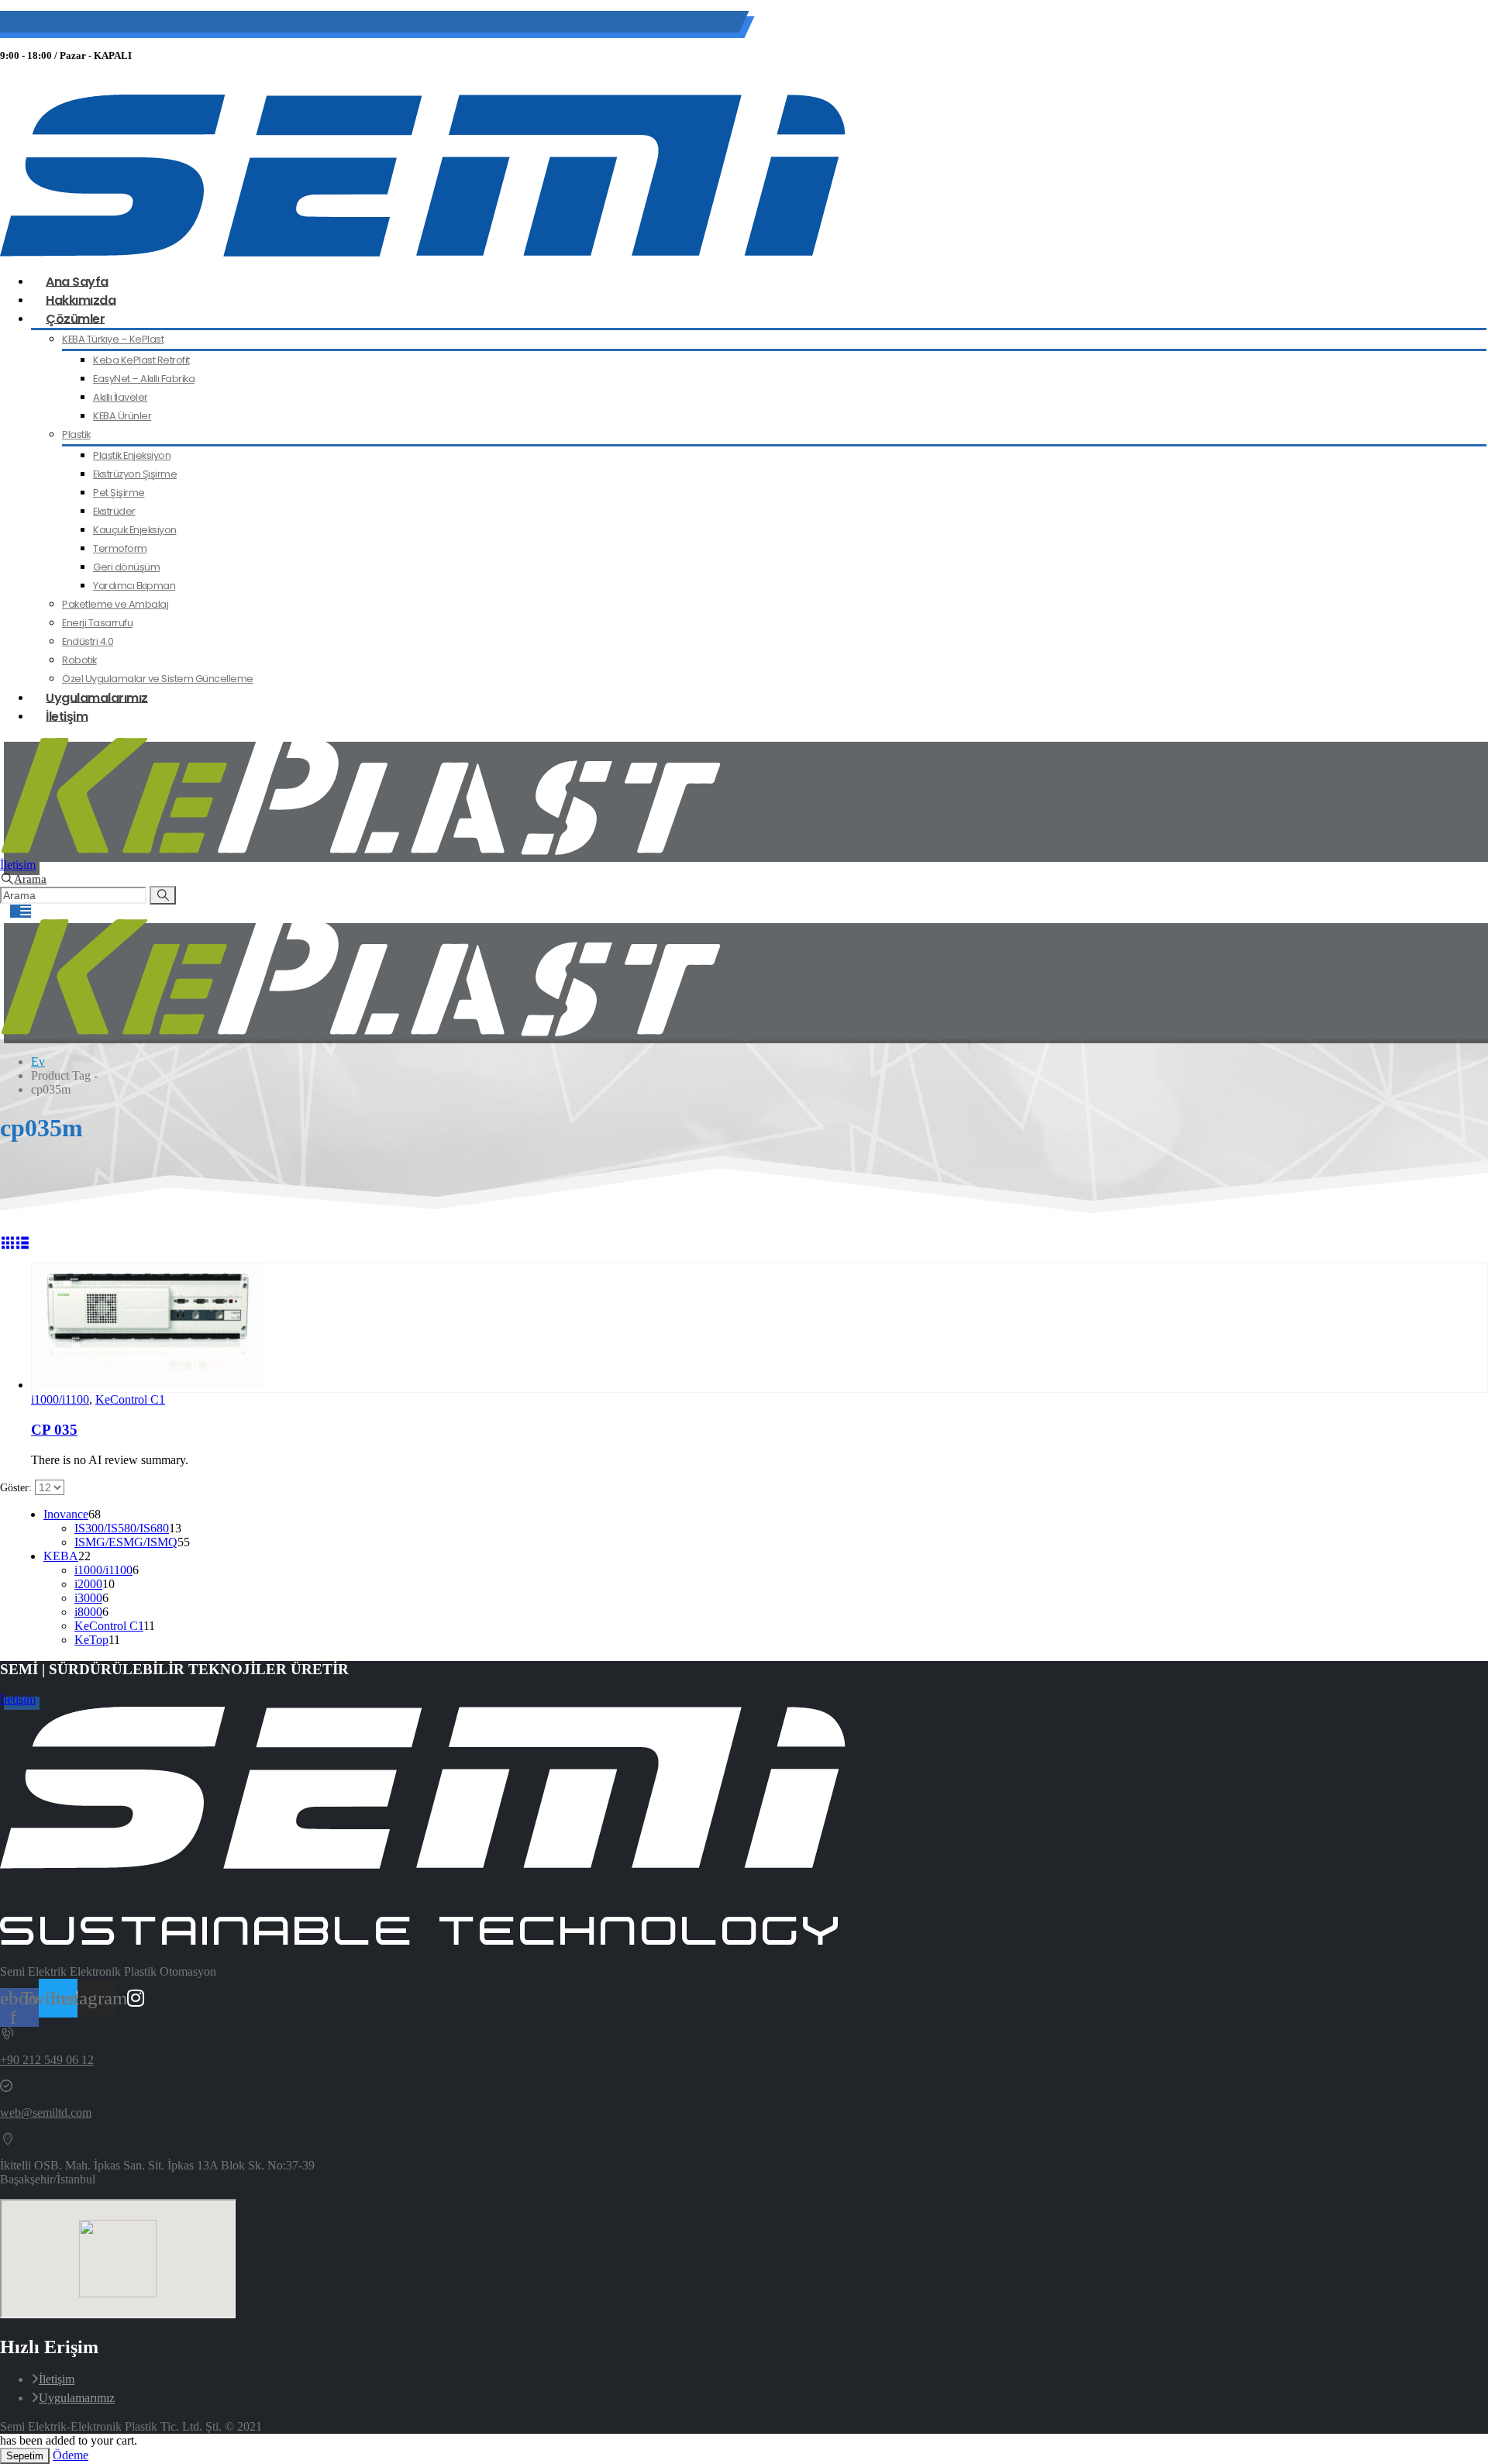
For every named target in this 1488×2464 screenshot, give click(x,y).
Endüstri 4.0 (88, 641)
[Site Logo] (423, 252)
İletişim (67, 716)
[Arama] (163, 895)
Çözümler (75, 318)
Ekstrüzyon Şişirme (135, 474)
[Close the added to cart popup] (1471, 17)
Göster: (17, 1488)
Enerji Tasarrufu (97, 623)
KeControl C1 (130, 1399)
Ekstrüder (114, 511)
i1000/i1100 (60, 1399)
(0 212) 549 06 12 (102, 24)
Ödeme (71, 2455)
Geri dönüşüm (126, 567)
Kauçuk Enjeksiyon (135, 530)
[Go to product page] (759, 1328)
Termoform (120, 548)
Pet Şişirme (119, 493)
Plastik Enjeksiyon (132, 455)
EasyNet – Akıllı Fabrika (144, 379)
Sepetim (25, 2456)
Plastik (76, 434)
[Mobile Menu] (21, 911)
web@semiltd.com (216, 24)
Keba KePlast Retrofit (141, 360)
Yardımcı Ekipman (134, 586)
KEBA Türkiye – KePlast (113, 339)
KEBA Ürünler (122, 416)
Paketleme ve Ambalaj (115, 604)
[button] (23, 879)
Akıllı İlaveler (121, 397)
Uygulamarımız (77, 2398)
